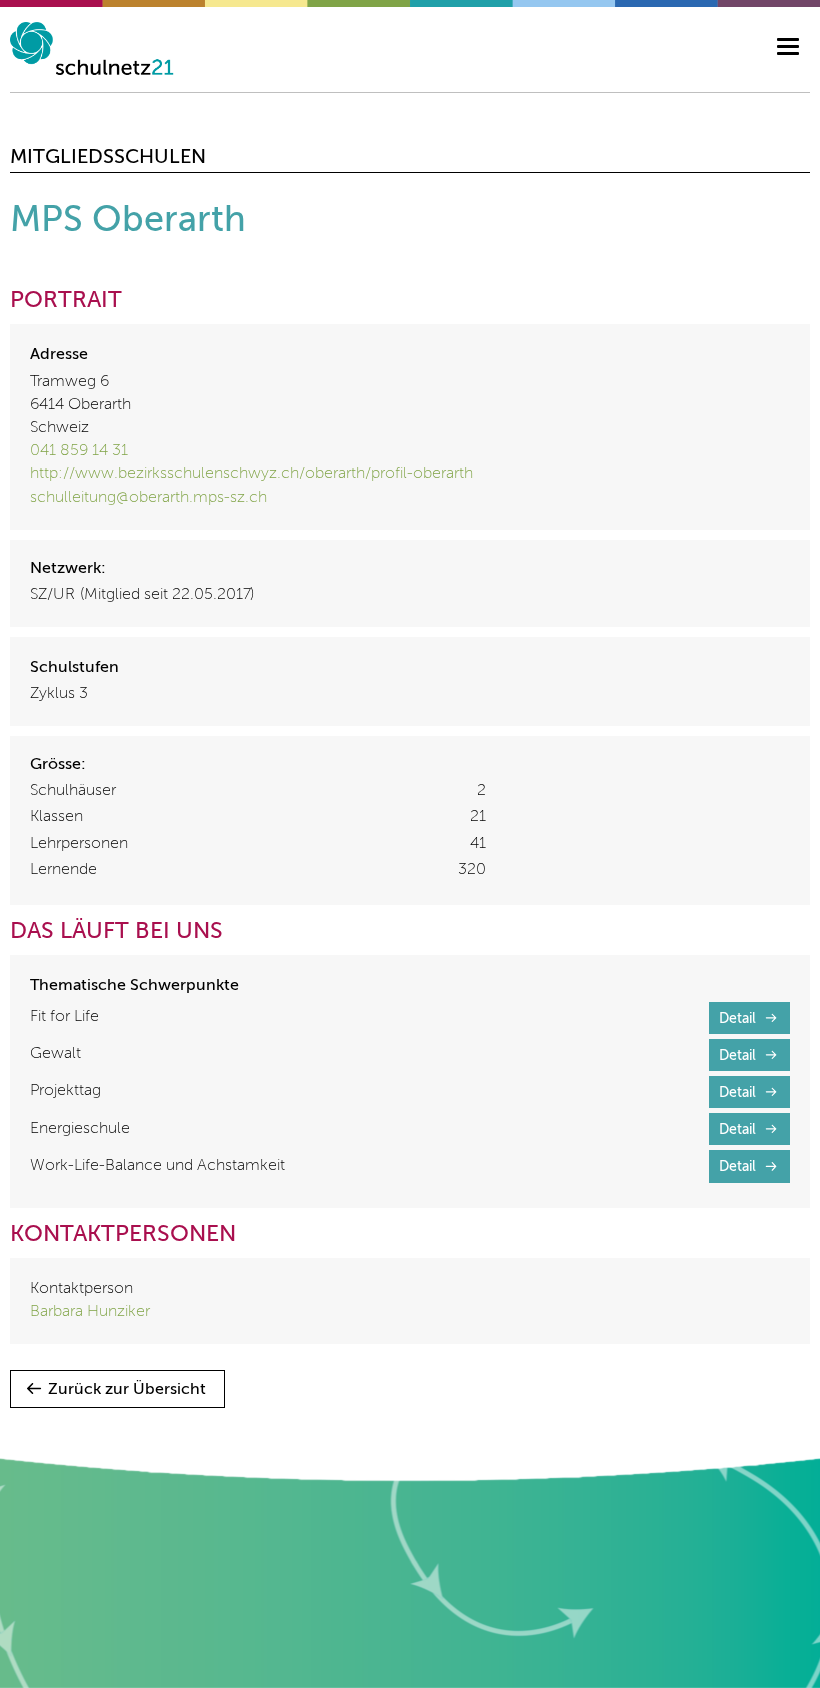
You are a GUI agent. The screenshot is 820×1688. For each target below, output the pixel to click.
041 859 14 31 (79, 451)
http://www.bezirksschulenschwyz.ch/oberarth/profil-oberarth (251, 474)
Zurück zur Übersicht (127, 1390)
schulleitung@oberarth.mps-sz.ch (148, 498)
